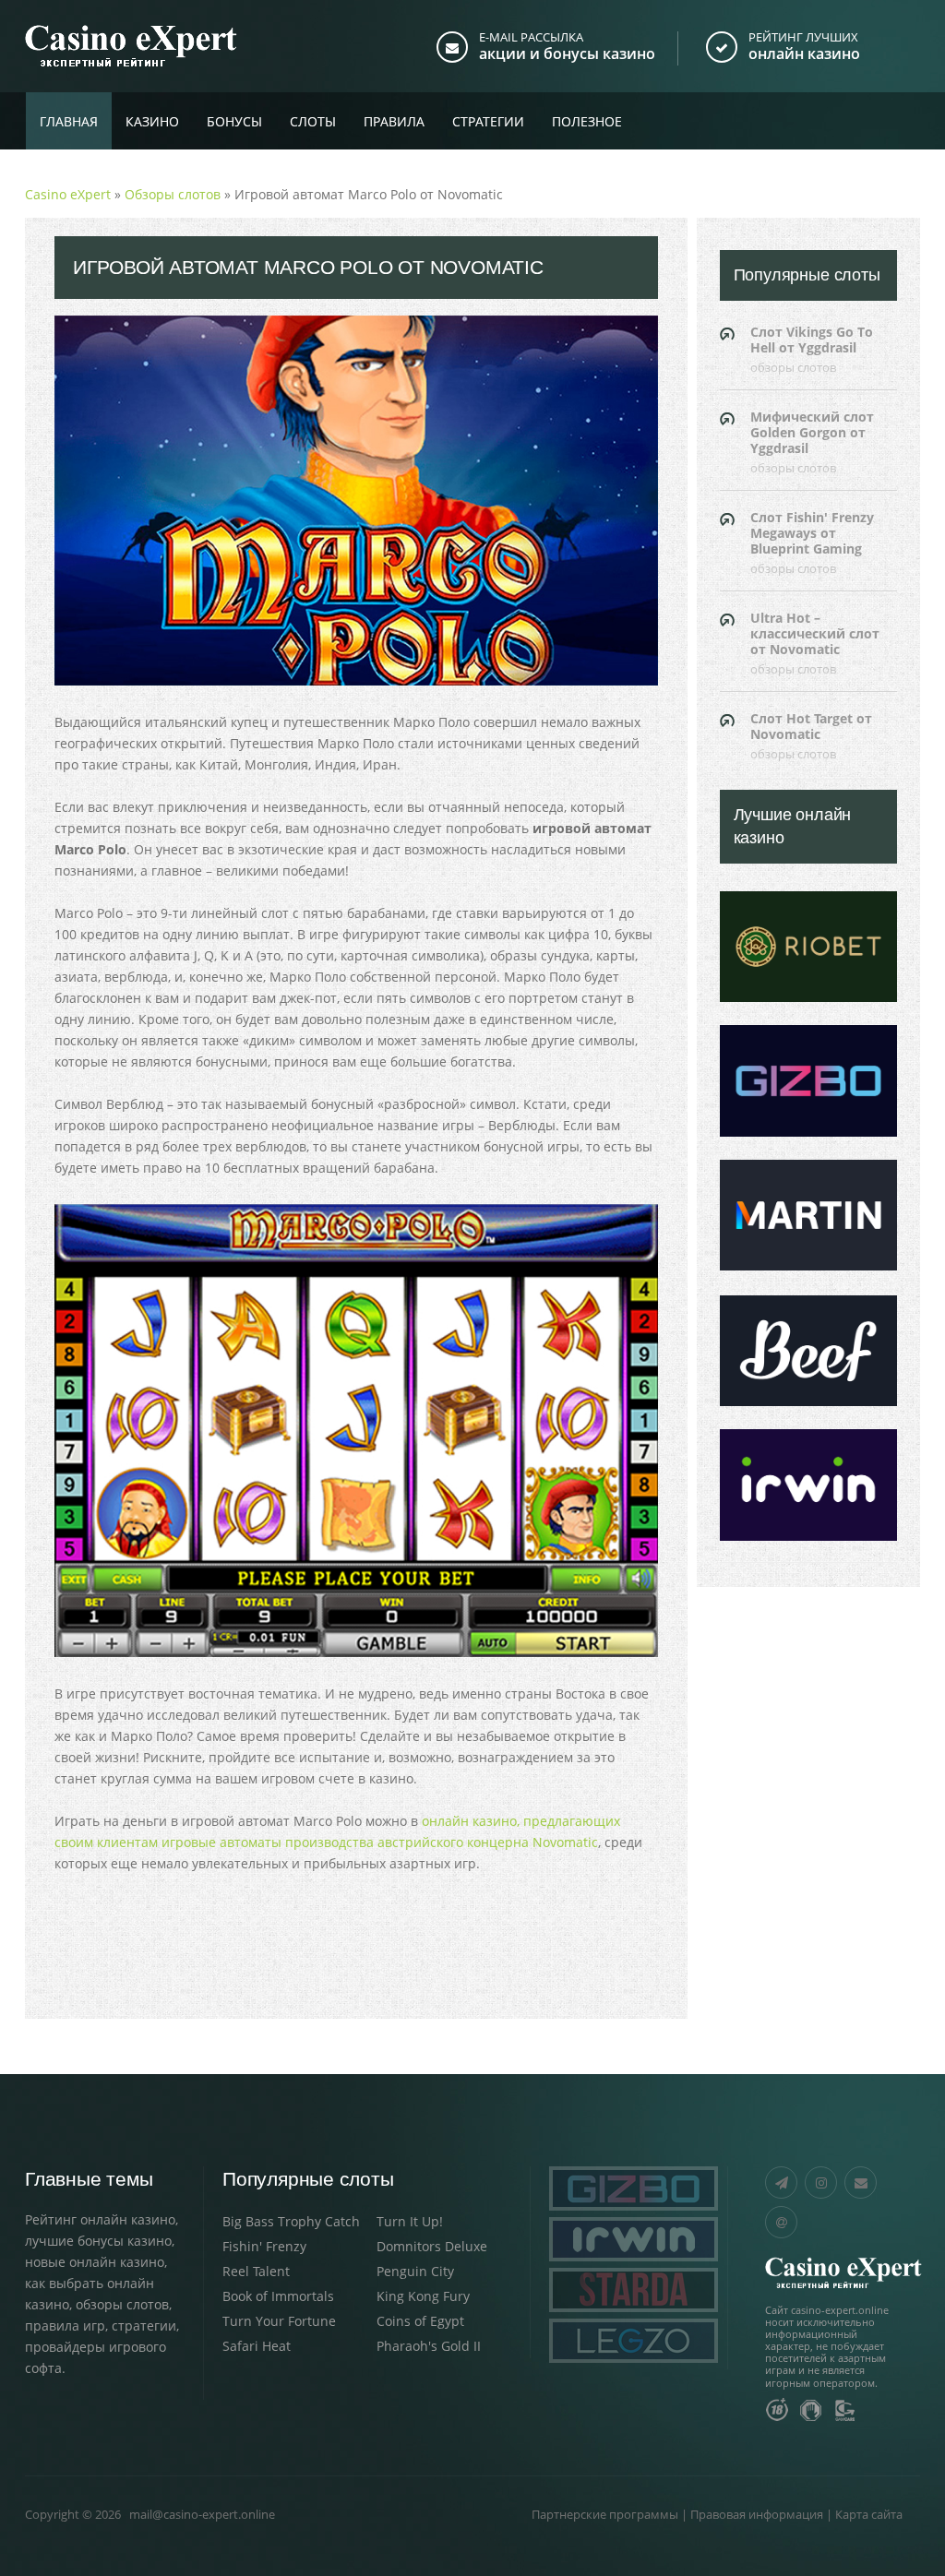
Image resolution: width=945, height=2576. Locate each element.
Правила (394, 121)
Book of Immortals (278, 2296)
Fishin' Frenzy (264, 2246)
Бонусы (234, 121)
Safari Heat (257, 2346)
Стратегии (488, 121)
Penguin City (415, 2271)
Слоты (313, 121)
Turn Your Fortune (279, 2321)
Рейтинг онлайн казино (100, 2219)
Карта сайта (869, 2514)
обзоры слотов (122, 2304)
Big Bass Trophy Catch (291, 2221)
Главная (69, 121)
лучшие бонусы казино (98, 2241)
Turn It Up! (410, 2221)
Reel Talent (256, 2271)
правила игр (65, 2326)
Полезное (587, 121)
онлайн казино (804, 54)
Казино (152, 121)
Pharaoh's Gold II (429, 2346)
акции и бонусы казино (567, 54)
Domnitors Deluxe (432, 2246)
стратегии (144, 2326)
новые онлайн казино (95, 2262)
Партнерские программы (605, 2514)
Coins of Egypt (420, 2321)
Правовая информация (757, 2514)
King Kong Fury (423, 2296)
